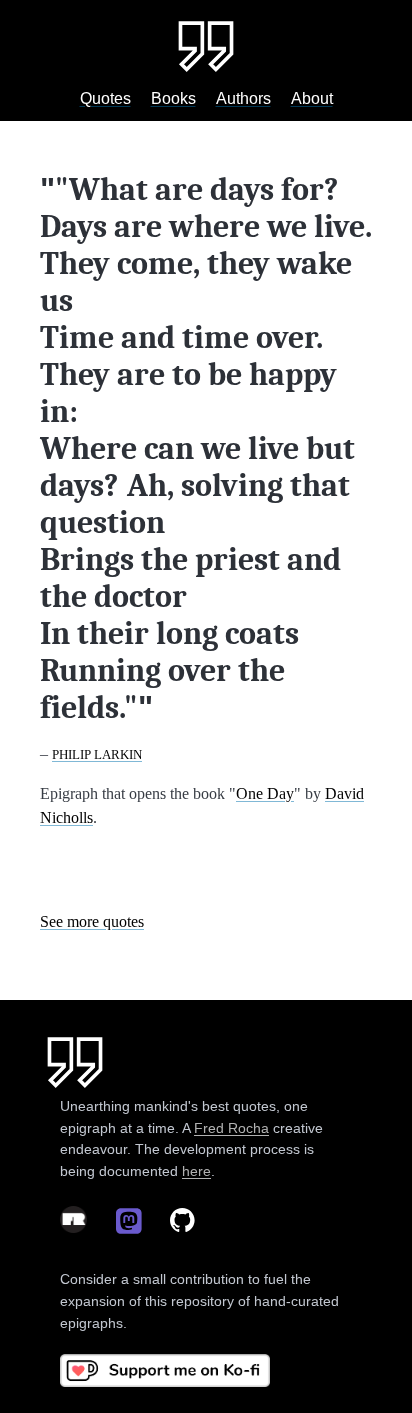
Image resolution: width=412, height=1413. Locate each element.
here (196, 1171)
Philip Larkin (97, 755)
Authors (243, 98)
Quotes (105, 98)
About (312, 98)
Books (173, 98)
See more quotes (92, 921)
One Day (265, 793)
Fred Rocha (231, 1128)
